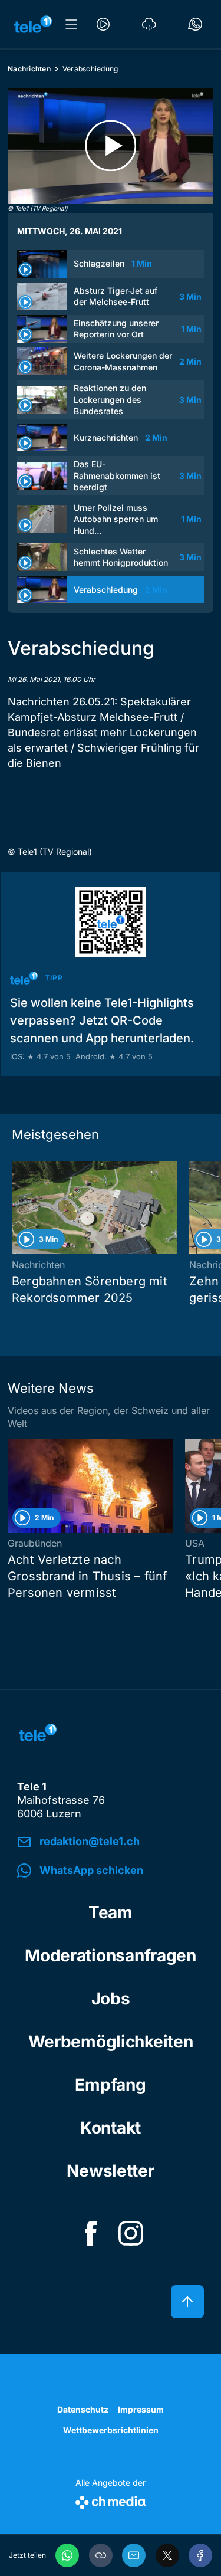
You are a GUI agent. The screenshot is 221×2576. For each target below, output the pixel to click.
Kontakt (111, 2128)
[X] (167, 2555)
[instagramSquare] (131, 2233)
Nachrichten (29, 69)
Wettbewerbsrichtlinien (111, 2430)
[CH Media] (111, 2500)
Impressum (141, 2409)
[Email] (134, 2555)
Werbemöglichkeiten (111, 2042)
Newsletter (110, 2171)
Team (111, 1912)
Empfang (110, 2085)
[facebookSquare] (91, 2233)
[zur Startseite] (33, 24)
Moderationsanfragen (111, 1955)
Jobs (111, 1999)
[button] (101, 2555)
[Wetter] (149, 24)
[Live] (103, 24)
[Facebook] (200, 2555)
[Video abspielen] (111, 146)
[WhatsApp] (67, 2555)
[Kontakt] (195, 24)
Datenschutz (83, 2409)
